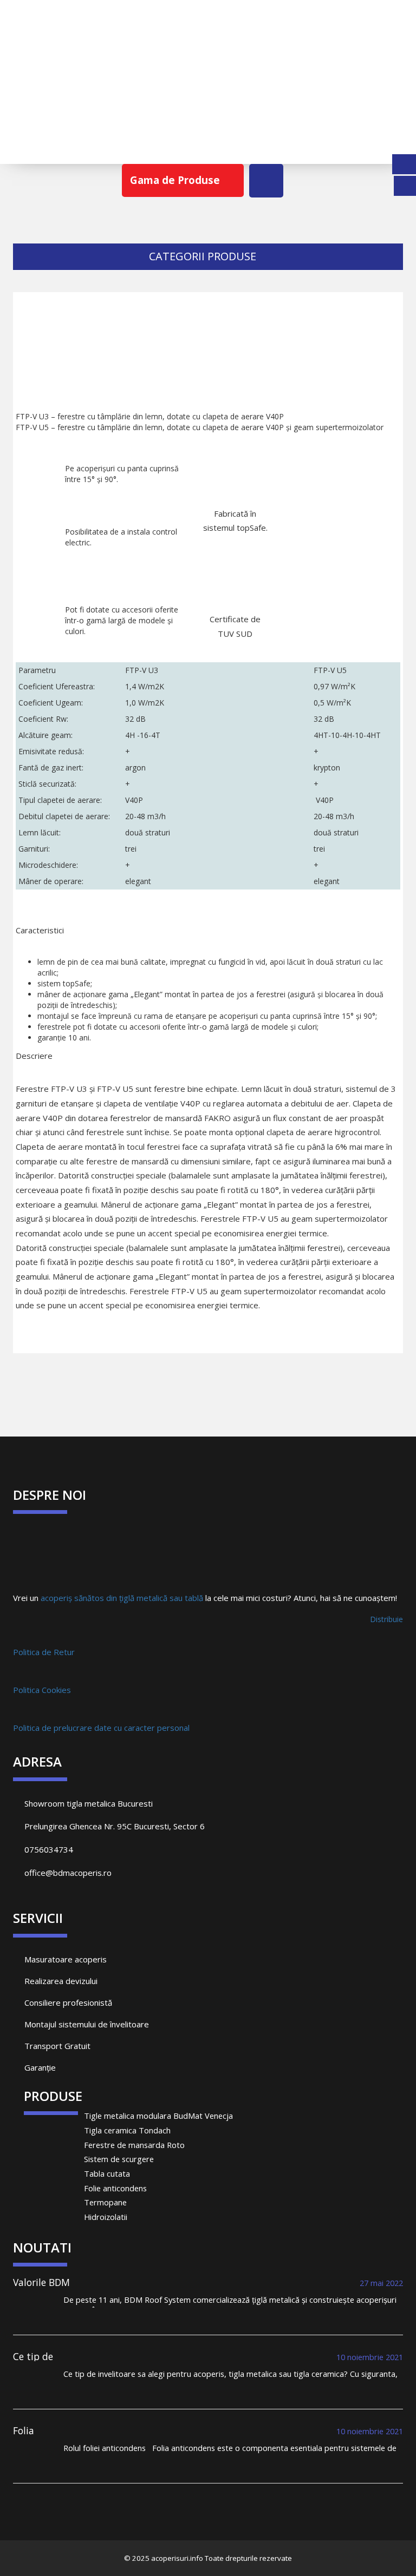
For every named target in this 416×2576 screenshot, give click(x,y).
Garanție (39, 2067)
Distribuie (386, 1619)
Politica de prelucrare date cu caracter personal (101, 1728)
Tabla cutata (107, 2173)
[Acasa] (208, 88)
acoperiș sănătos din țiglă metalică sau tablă (122, 1598)
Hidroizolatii (106, 2217)
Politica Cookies (42, 1690)
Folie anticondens (115, 2188)
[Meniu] (266, 181)
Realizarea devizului (60, 1981)
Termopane (105, 2202)
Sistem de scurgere (119, 2159)
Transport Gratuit (56, 2046)
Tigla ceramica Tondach (127, 2130)
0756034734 (49, 1849)
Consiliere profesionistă (67, 2002)
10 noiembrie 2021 (370, 2357)
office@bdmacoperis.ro (68, 1873)
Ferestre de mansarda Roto (134, 2145)
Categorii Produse (204, 256)
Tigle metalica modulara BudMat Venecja (158, 2116)
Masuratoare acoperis (64, 1959)
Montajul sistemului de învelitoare (86, 2024)
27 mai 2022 (381, 2283)
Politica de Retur (44, 1652)
